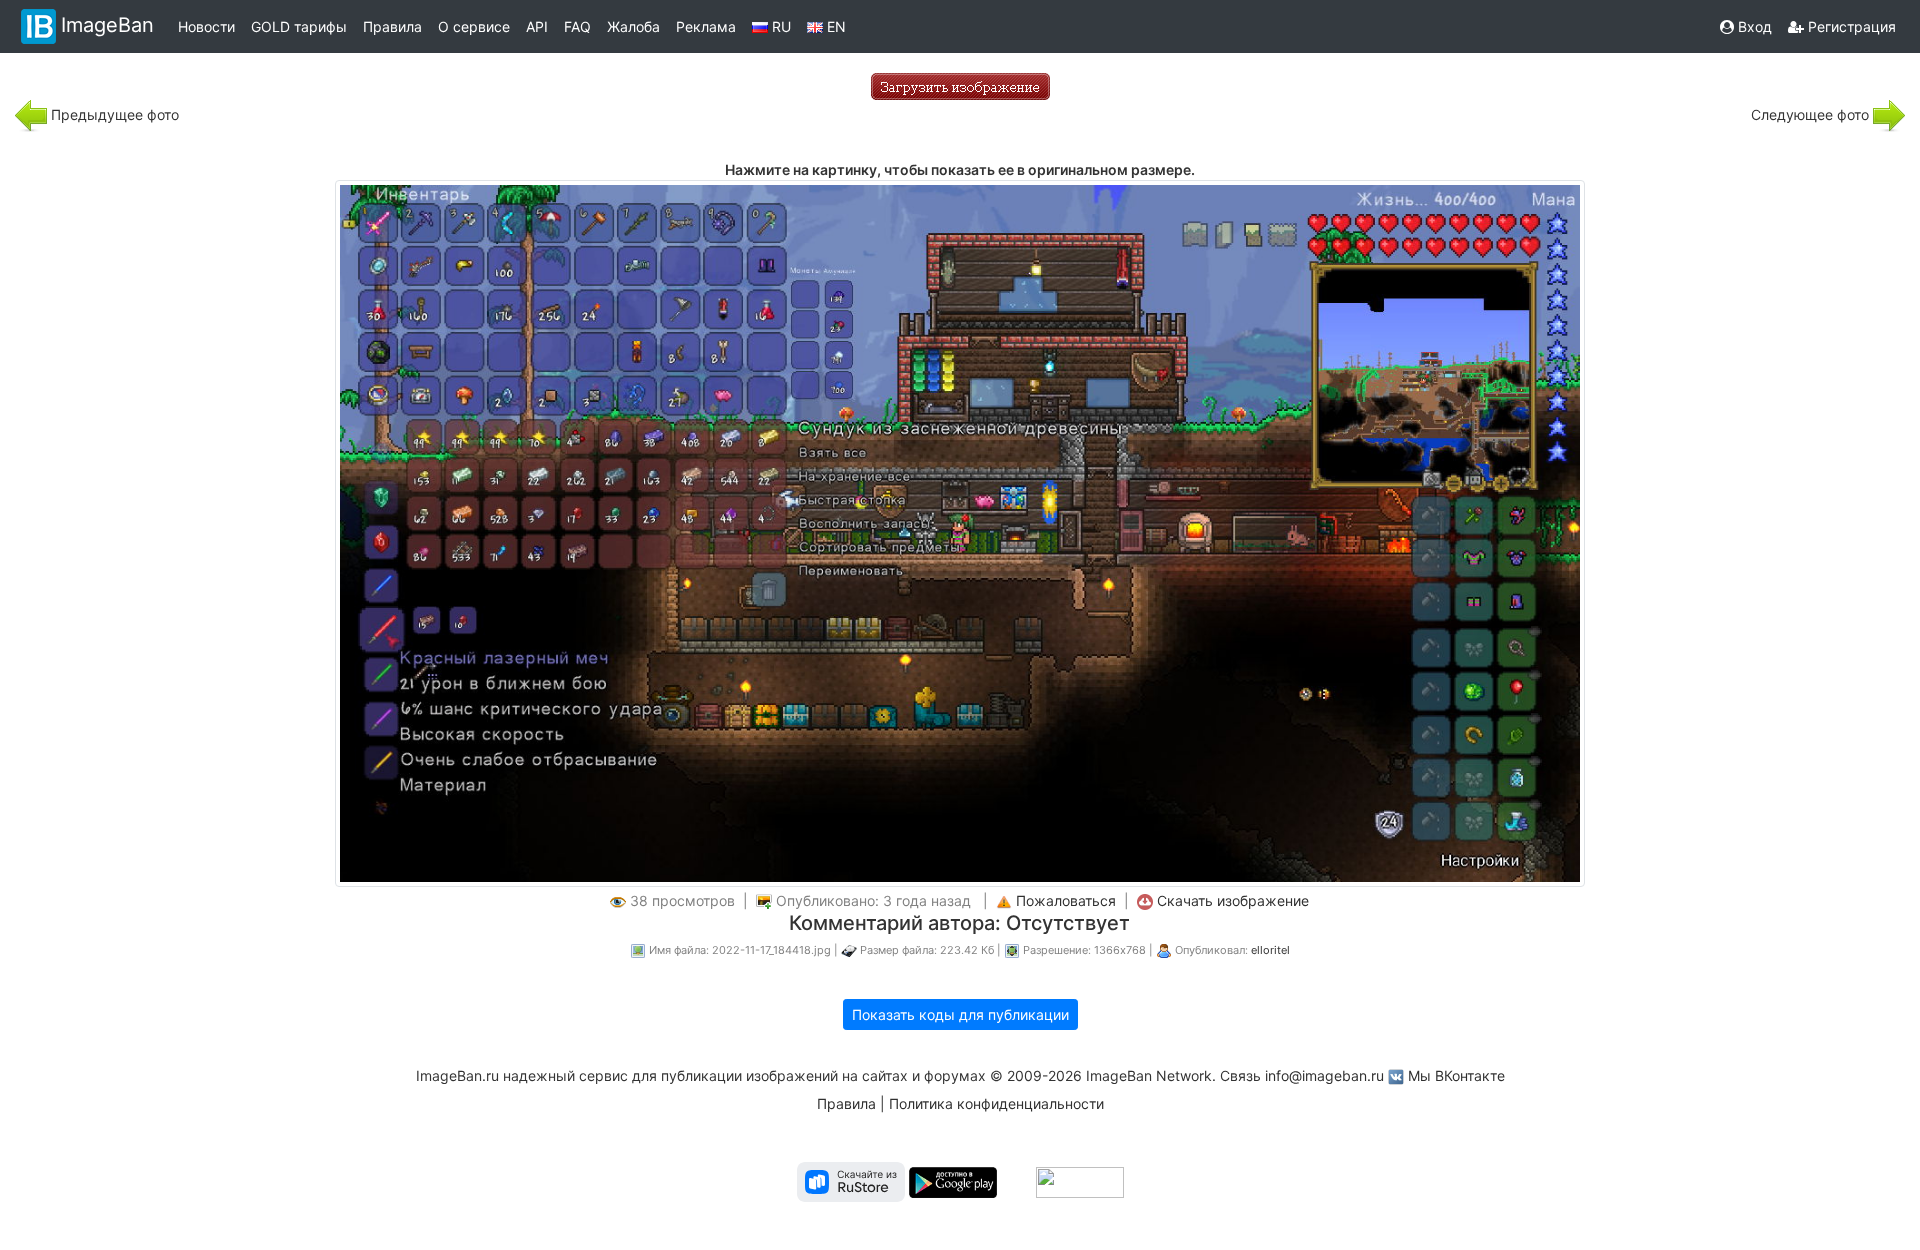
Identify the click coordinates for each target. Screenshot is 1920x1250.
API (537, 26)
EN (834, 26)
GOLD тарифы (299, 26)
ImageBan (107, 25)
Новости (206, 26)
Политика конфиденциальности (996, 1103)
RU (779, 26)
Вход (1753, 26)
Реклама (706, 26)
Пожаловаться (1066, 900)
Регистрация (1850, 26)
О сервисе (474, 26)
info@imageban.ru (1324, 1075)
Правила (392, 26)
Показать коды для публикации (960, 1014)
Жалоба (633, 26)
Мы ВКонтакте (1456, 1075)
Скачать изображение (1233, 900)
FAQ (577, 26)
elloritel (1270, 950)
